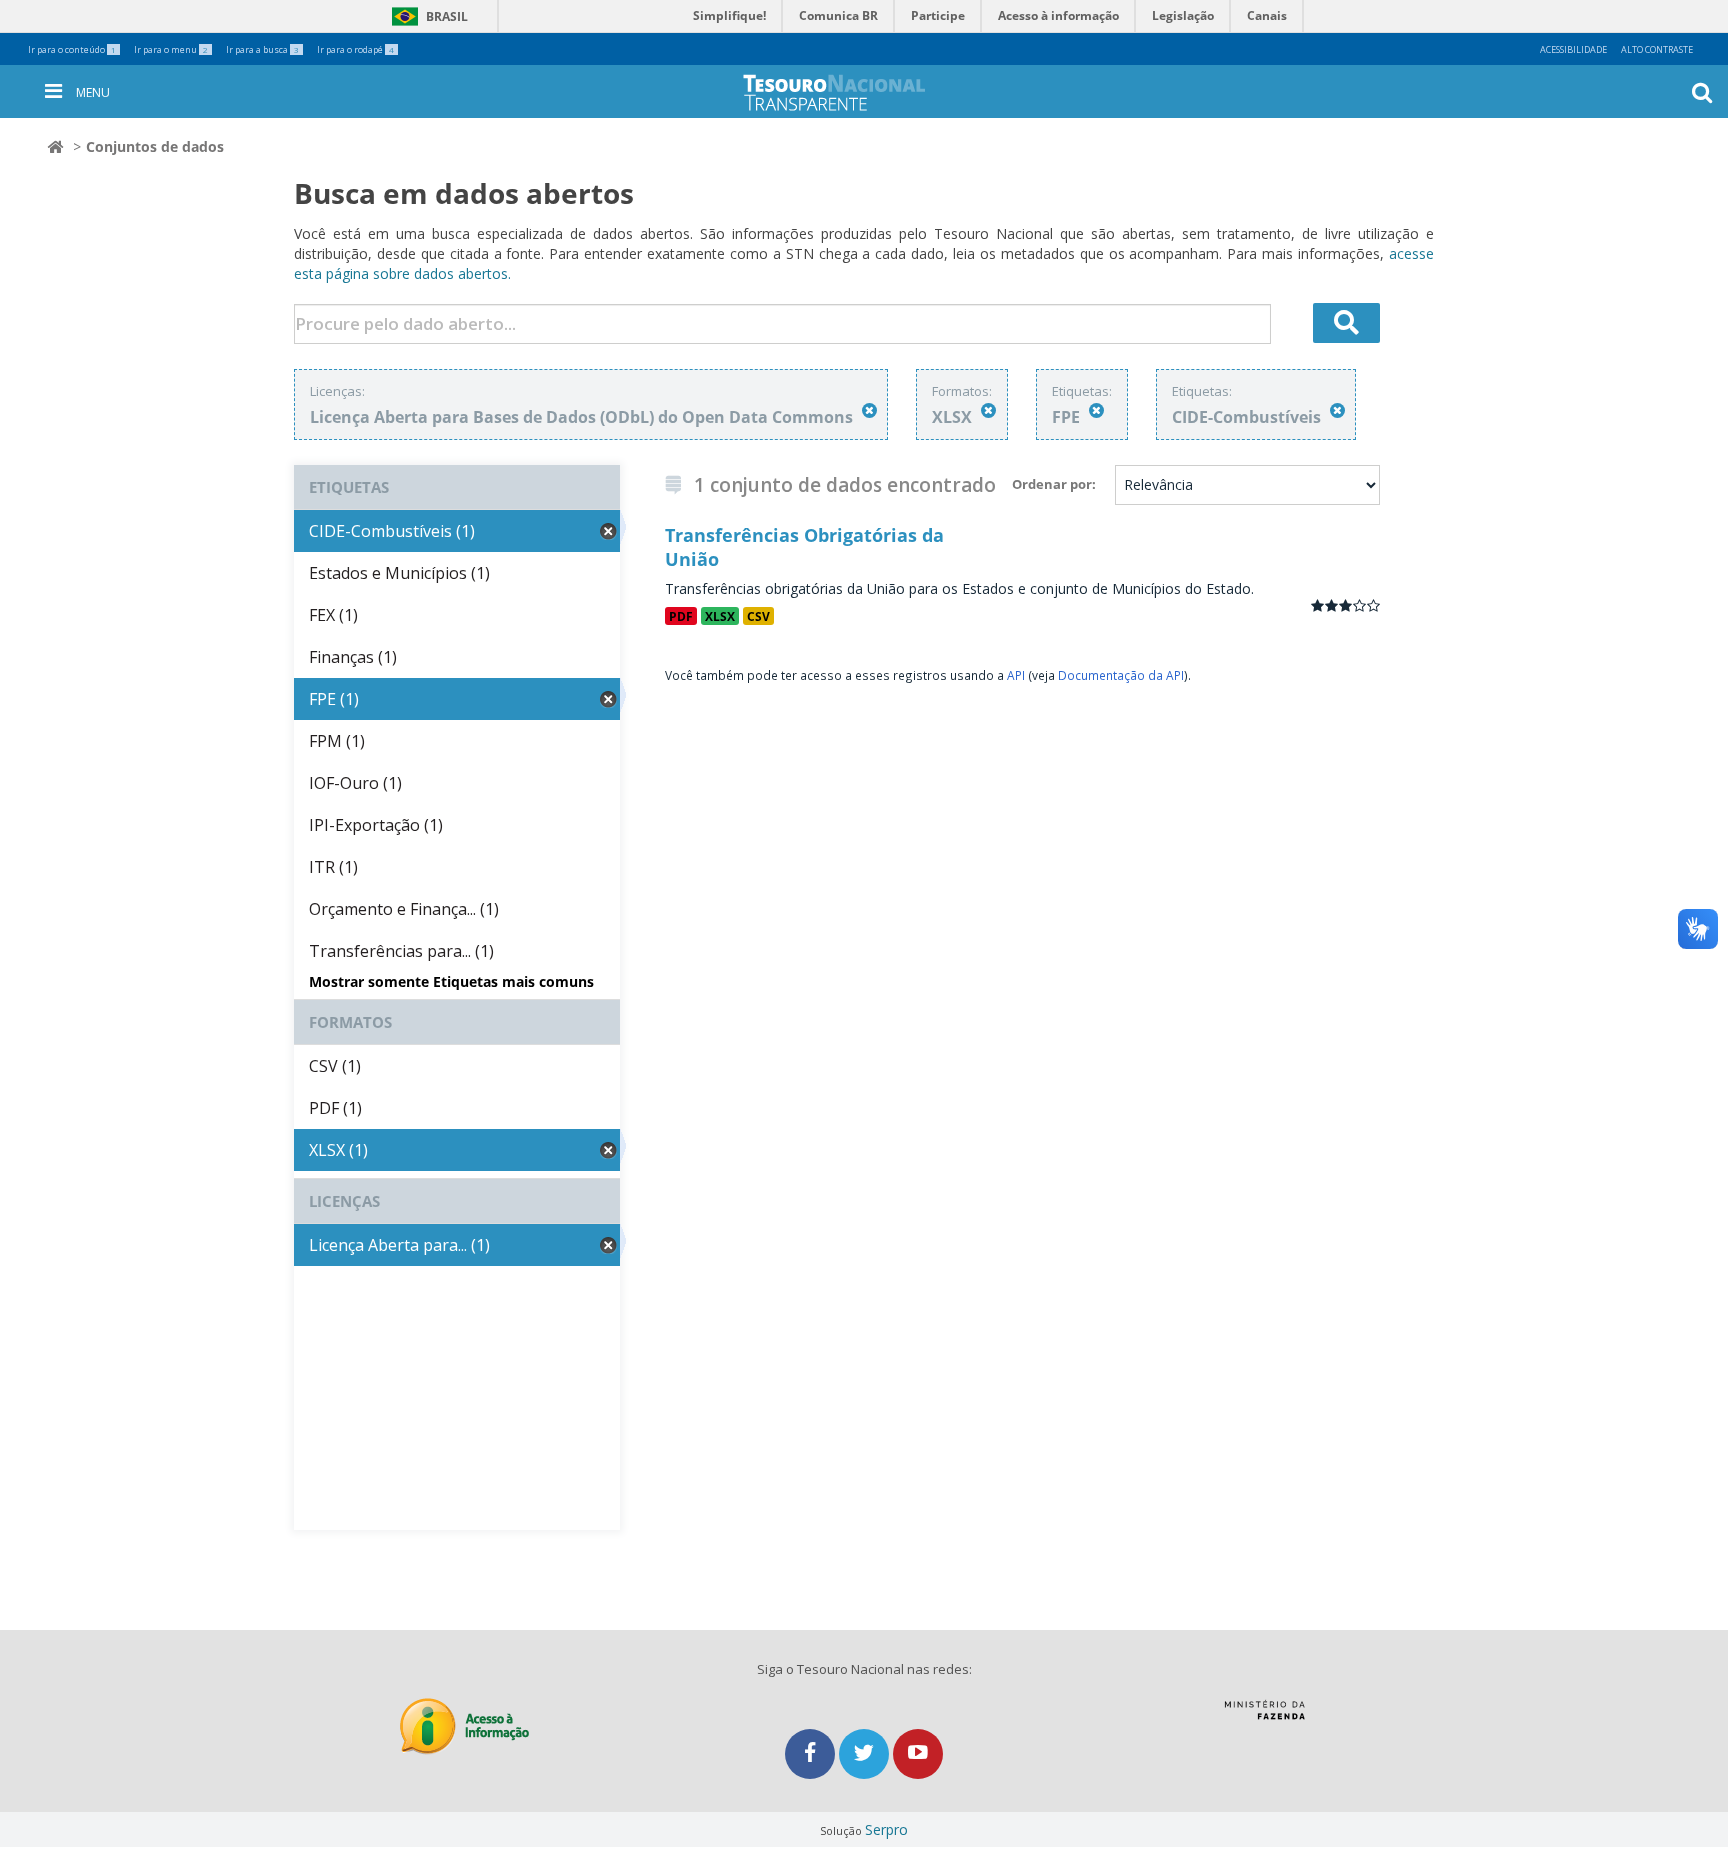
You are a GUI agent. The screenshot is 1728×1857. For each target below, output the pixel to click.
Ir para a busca (262, 49)
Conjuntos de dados (155, 146)
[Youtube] (918, 1753)
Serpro (886, 1829)
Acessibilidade (1573, 49)
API (1016, 675)
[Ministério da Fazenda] (1264, 1717)
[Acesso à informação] (464, 1726)
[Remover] (869, 410)
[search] (1347, 323)
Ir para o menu (171, 49)
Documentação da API (1121, 675)
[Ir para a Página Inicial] (850, 92)
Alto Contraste (1657, 49)
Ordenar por (1052, 484)
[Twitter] (866, 1753)
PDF (681, 616)
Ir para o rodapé (355, 49)
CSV (758, 616)
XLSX (720, 616)
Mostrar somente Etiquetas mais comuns (451, 981)
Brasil (426, 16)
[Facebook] (812, 1753)
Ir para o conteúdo (72, 49)
